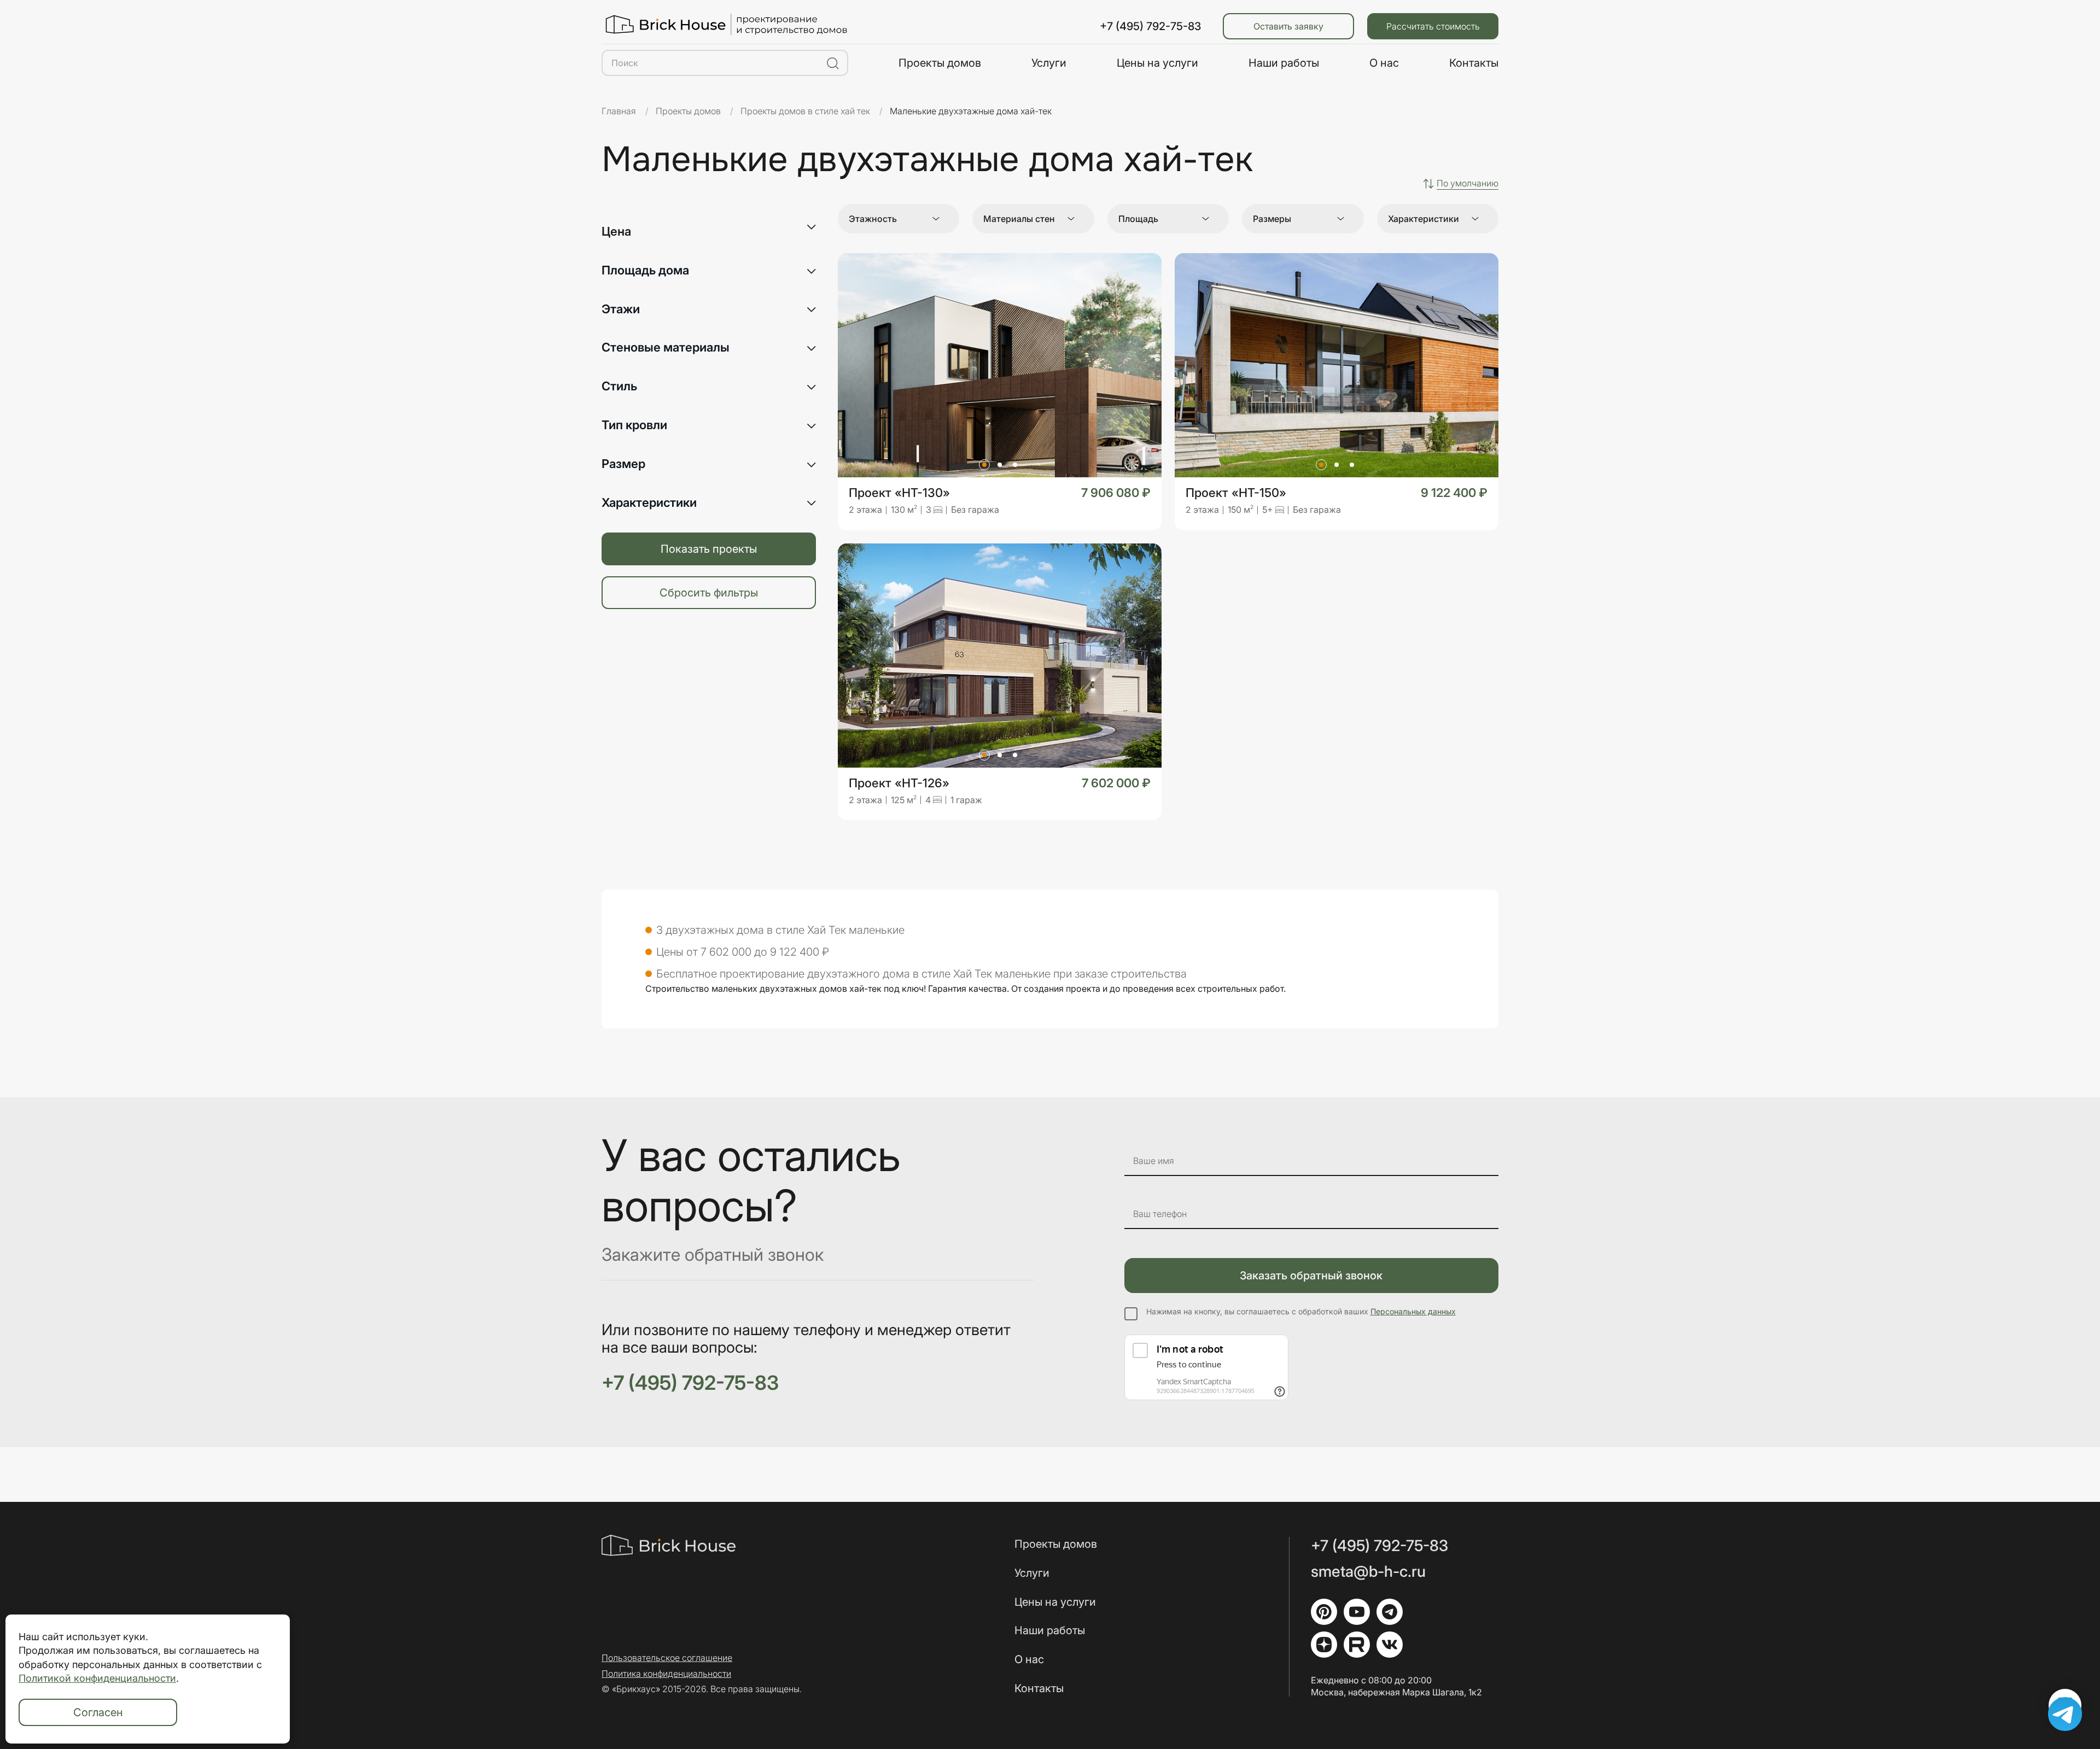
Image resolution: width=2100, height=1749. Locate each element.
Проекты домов (940, 63)
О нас (1384, 63)
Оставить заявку (1288, 26)
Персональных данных (1413, 1311)
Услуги (1049, 63)
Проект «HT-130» (899, 493)
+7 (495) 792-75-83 (1150, 26)
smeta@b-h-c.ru (1368, 1572)
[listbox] (1468, 183)
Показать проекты (709, 549)
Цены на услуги (1157, 63)
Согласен (98, 1712)
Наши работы (1284, 63)
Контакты (1474, 63)
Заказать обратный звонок (1311, 1276)
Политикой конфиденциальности (97, 1678)
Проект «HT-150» (1236, 493)
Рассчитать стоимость (1433, 26)
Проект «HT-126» (899, 783)
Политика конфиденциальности (666, 1674)
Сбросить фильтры (709, 593)
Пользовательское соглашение (667, 1658)
